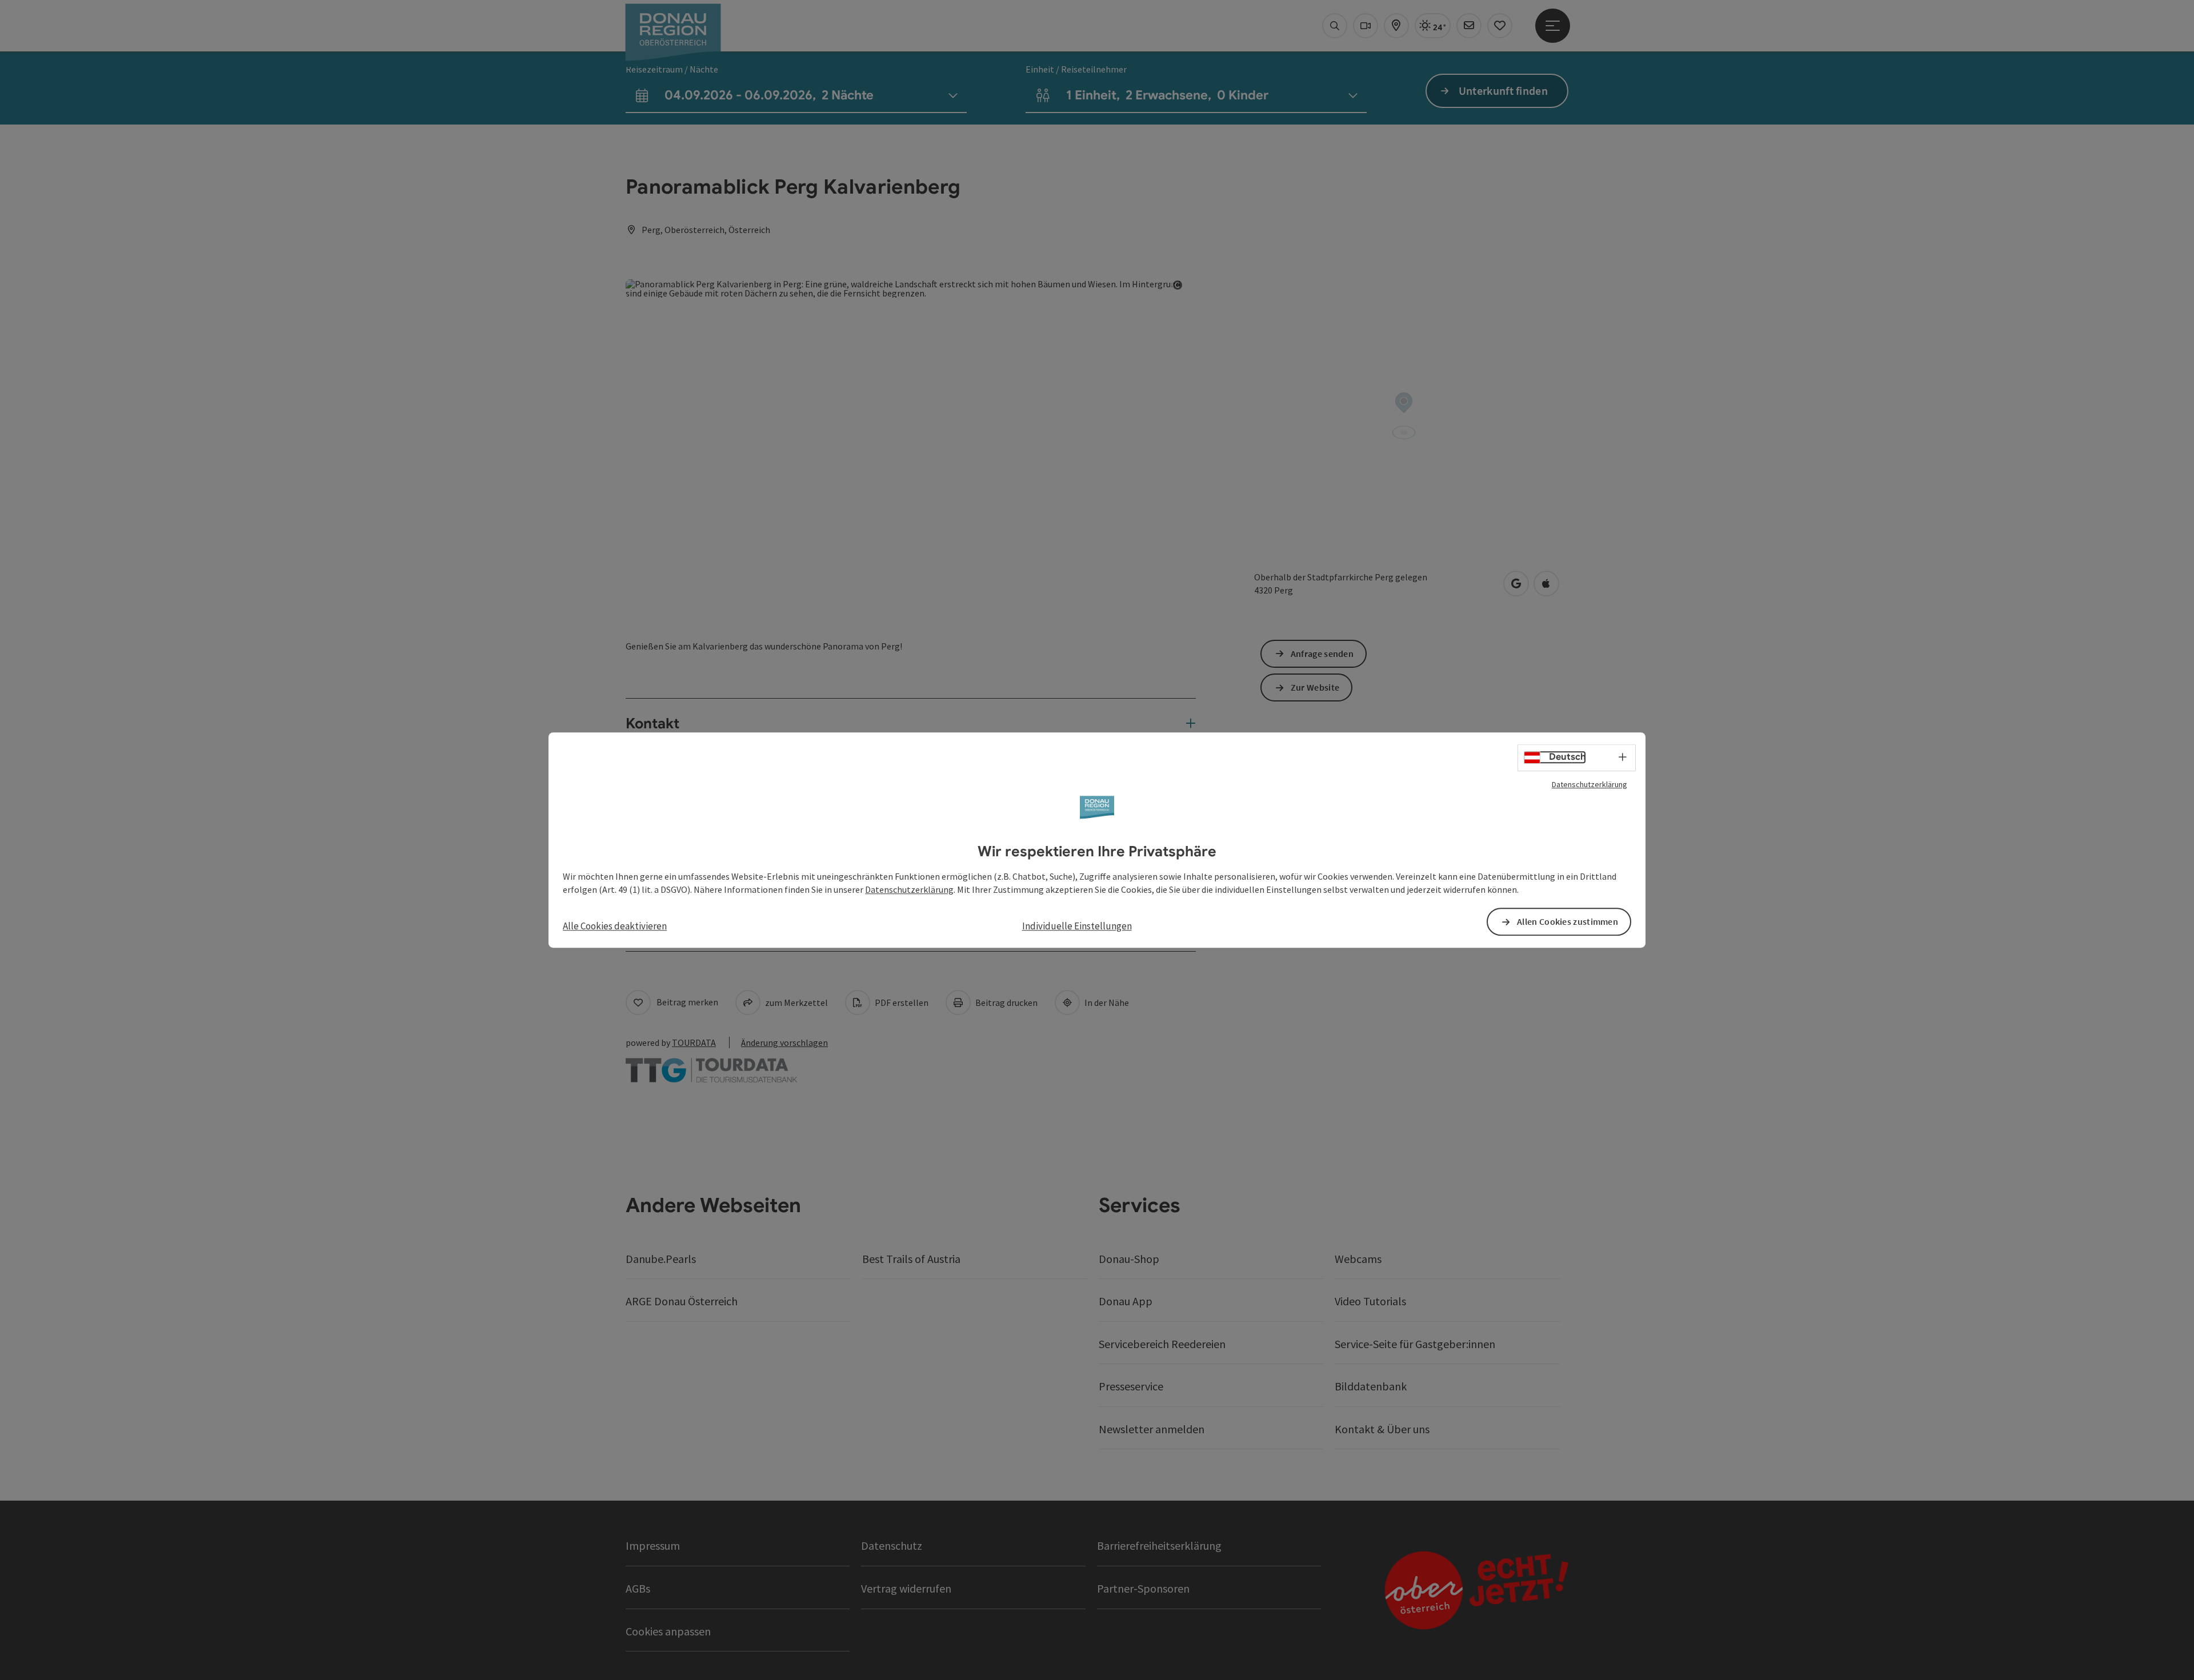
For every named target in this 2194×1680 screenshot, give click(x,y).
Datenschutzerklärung (1590, 784)
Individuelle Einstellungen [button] (1077, 926)
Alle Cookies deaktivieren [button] (615, 926)
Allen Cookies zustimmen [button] (1568, 921)
